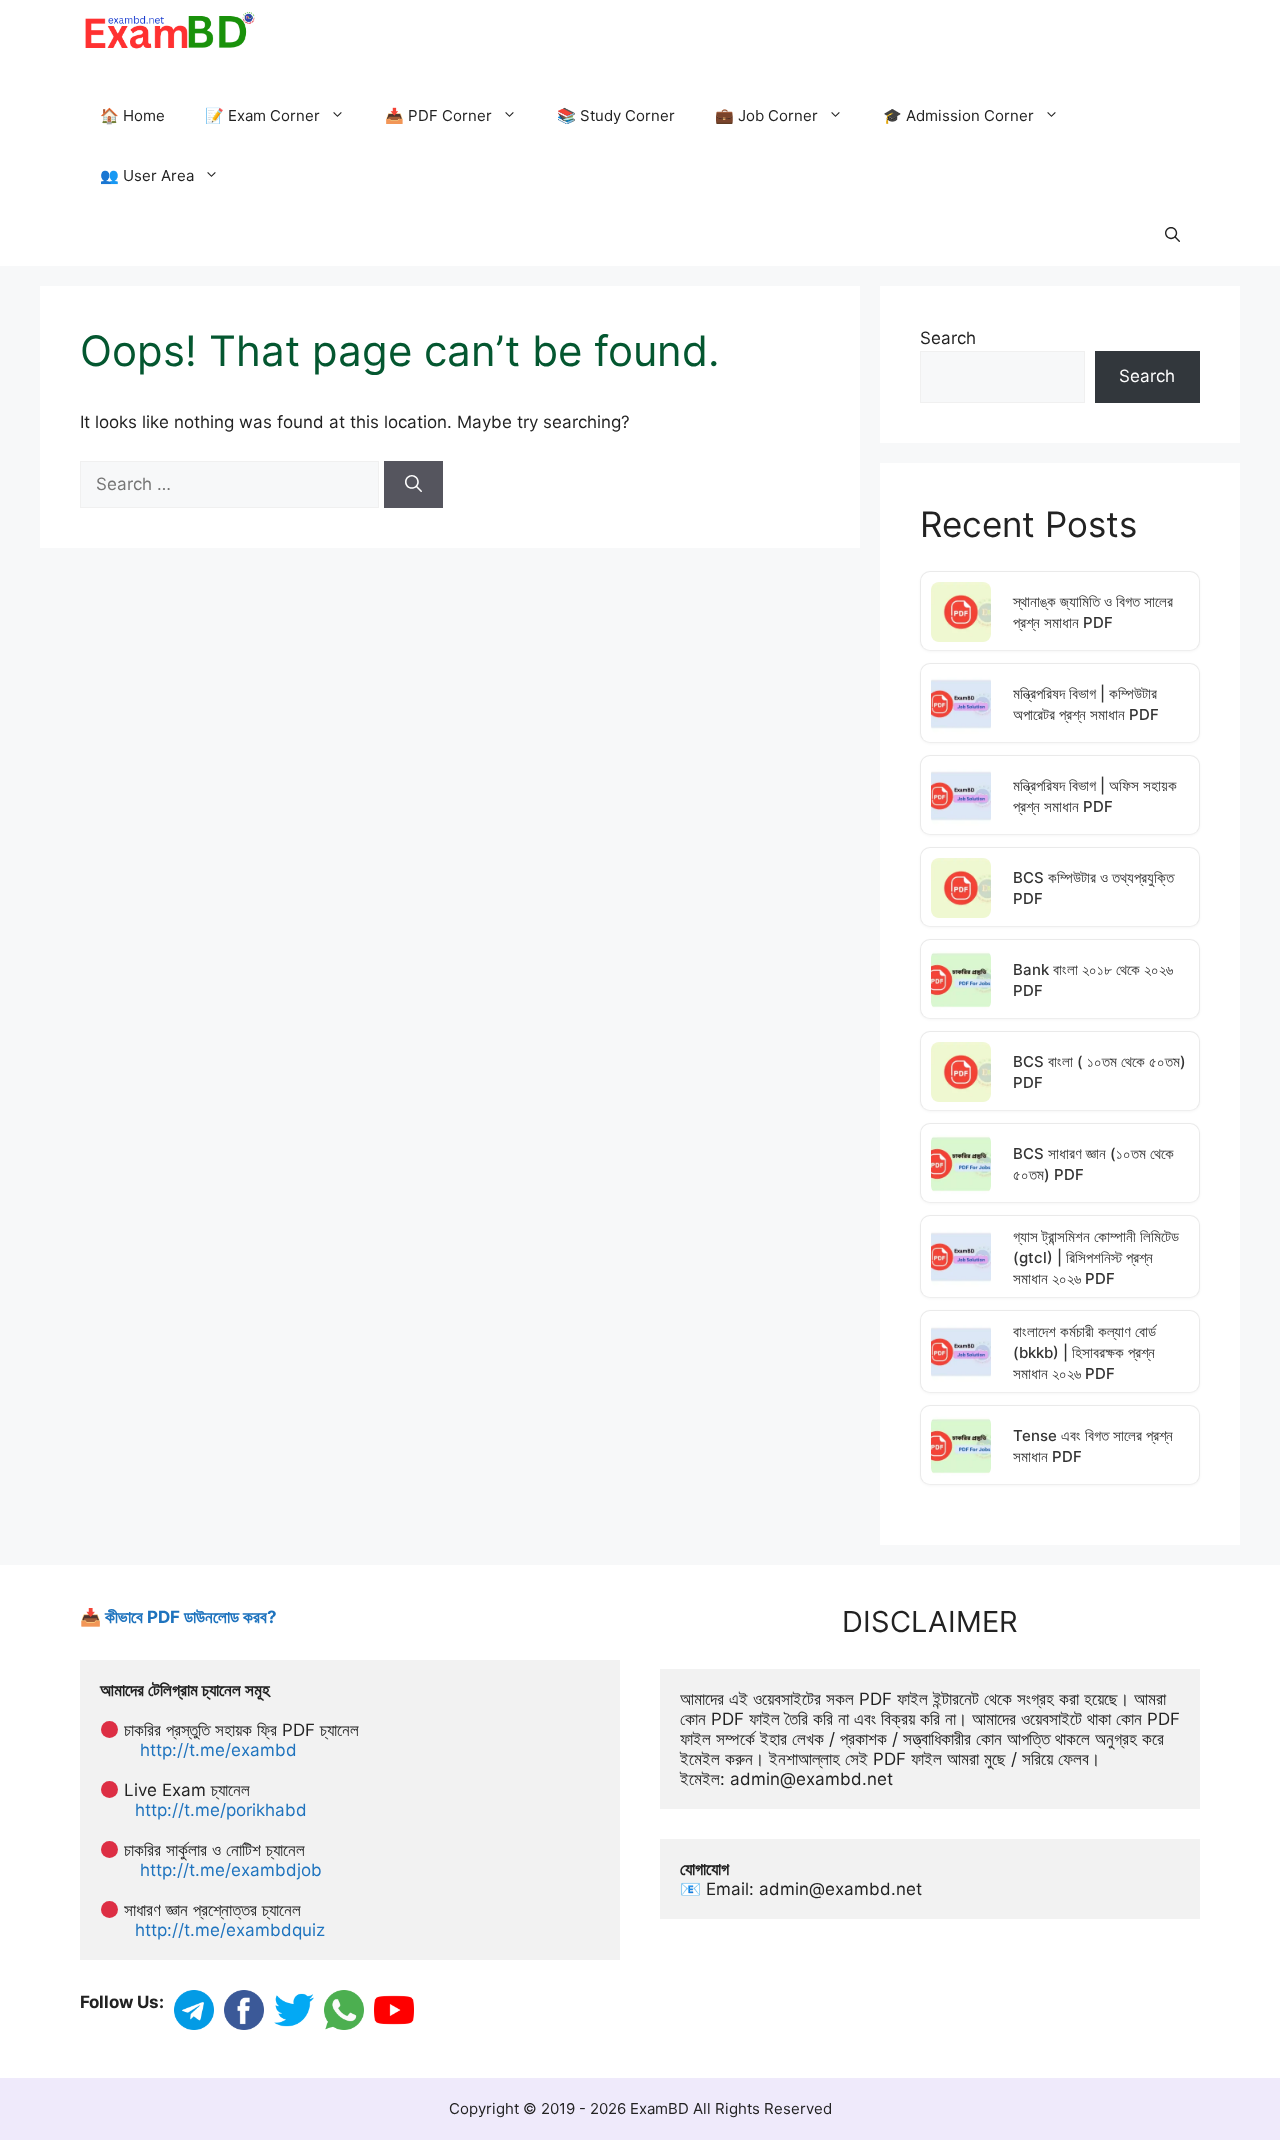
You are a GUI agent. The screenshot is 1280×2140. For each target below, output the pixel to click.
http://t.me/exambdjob (231, 1870)
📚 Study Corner (616, 115)
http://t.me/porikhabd (221, 1810)
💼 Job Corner (766, 115)
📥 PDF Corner (438, 115)
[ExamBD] (168, 30)
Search (948, 338)
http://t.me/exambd (218, 1750)
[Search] (413, 485)
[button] (1172, 236)
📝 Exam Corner (262, 115)
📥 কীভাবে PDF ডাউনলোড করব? (178, 1617)
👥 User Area (147, 175)
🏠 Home (132, 115)
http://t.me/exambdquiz (230, 1930)
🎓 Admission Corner (958, 115)
